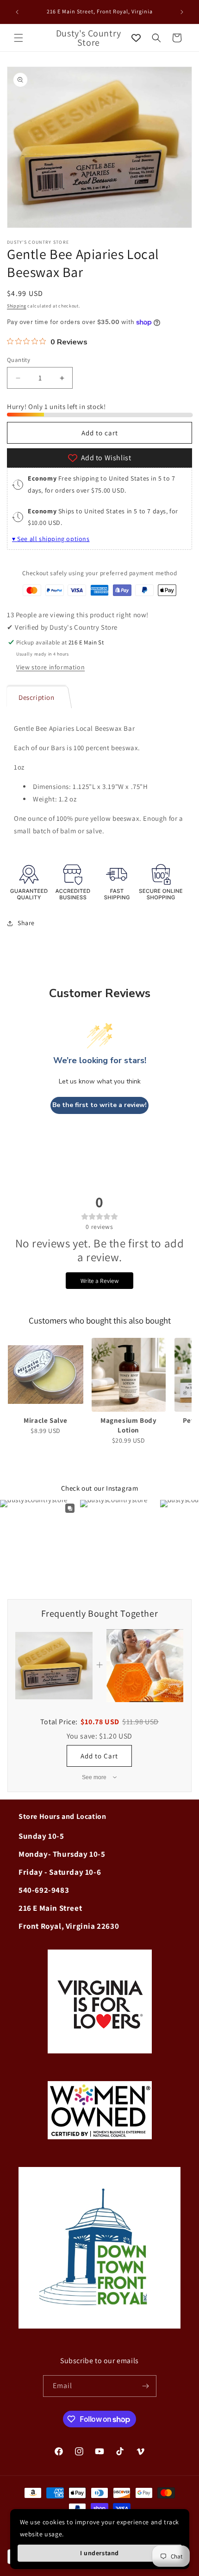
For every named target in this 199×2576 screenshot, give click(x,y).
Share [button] (26, 923)
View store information (50, 667)
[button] (19, 38)
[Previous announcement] (17, 12)
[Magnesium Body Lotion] (128, 1375)
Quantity (19, 360)
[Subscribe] (146, 2386)
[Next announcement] (182, 12)
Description (37, 697)
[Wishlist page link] (136, 38)
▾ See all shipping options (51, 539)
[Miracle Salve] (46, 1375)
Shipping (17, 306)
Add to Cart (99, 1756)
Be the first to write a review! (99, 1105)
